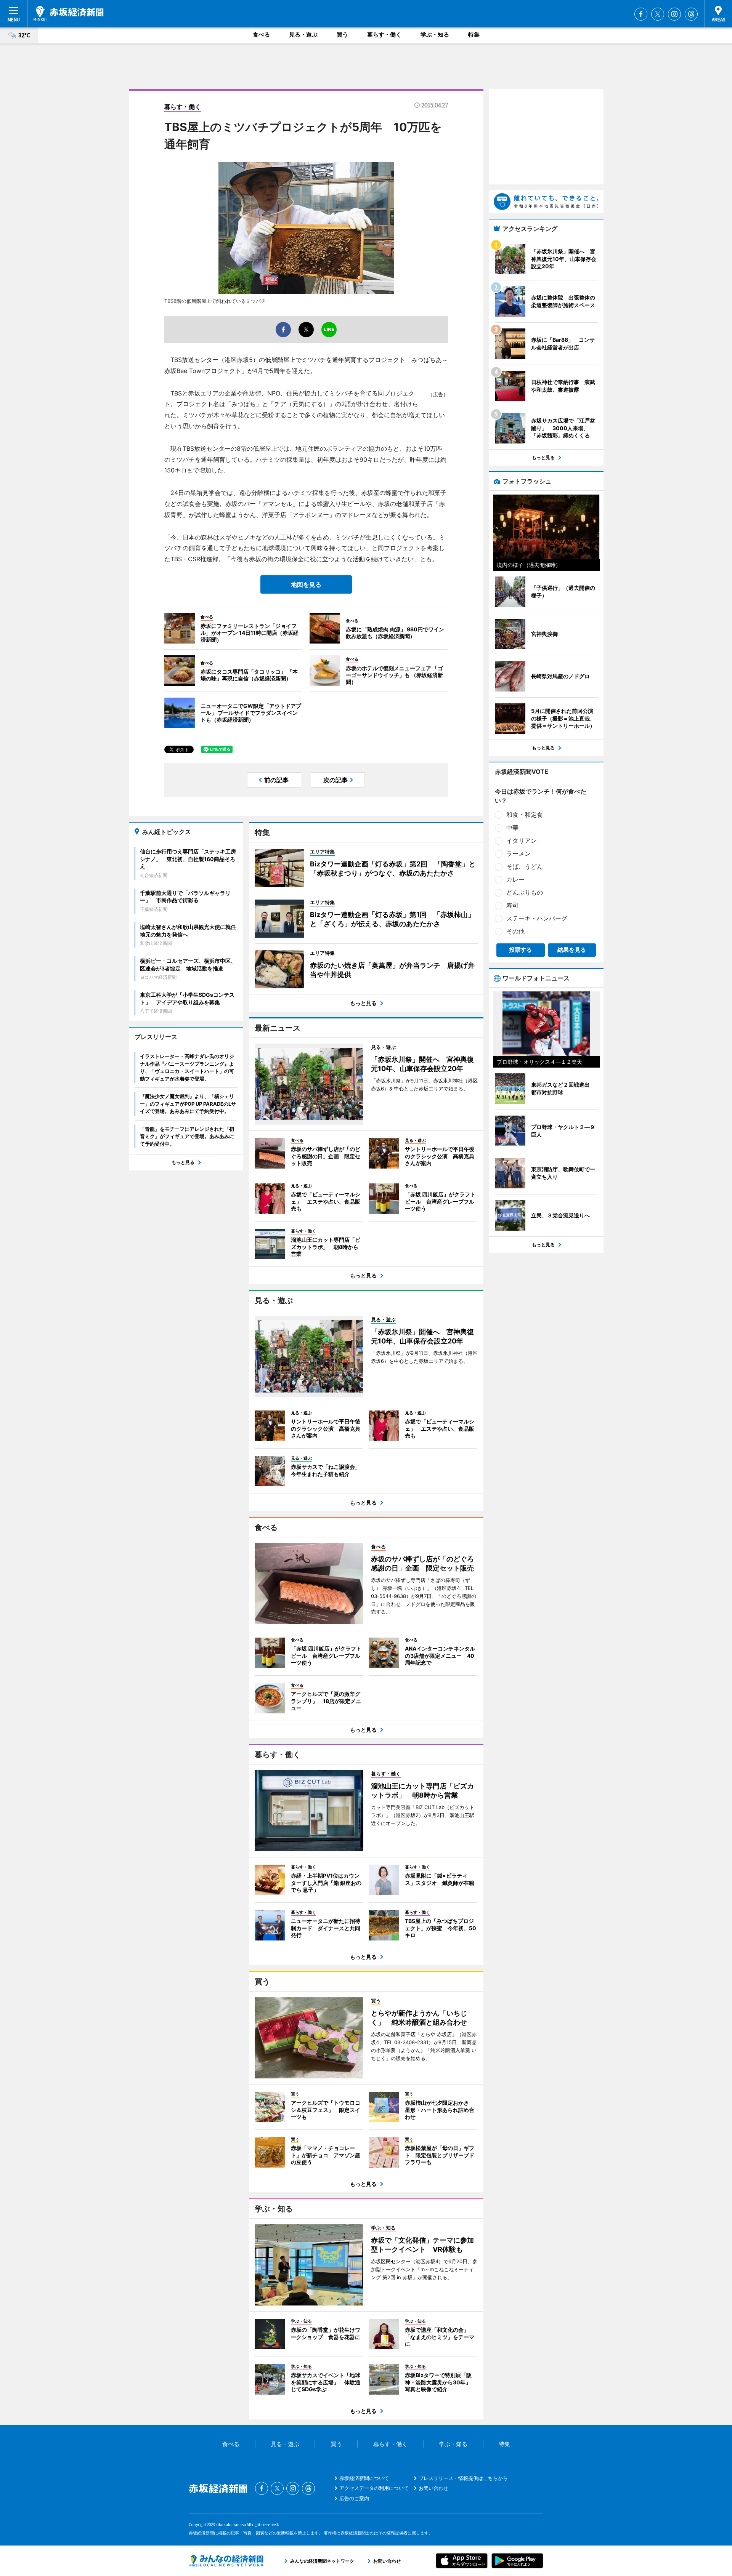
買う (342, 34)
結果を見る (572, 950)
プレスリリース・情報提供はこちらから (463, 2478)
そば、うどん (525, 866)
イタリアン (522, 841)
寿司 (512, 905)
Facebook (641, 14)
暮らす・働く (384, 34)
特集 (474, 34)
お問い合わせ (433, 2488)
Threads (691, 14)
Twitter (658, 14)
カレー (515, 879)
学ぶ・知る (435, 34)
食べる (261, 34)
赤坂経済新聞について (364, 2478)
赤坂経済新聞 (69, 13)
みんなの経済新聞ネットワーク (226, 2561)
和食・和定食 (525, 815)
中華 (512, 828)
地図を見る (306, 584)
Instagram (674, 14)
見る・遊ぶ (303, 34)
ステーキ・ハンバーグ (537, 918)
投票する (520, 950)
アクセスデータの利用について (374, 2488)
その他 (515, 931)
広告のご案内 (354, 2498)
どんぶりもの (525, 892)
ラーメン (518, 853)
